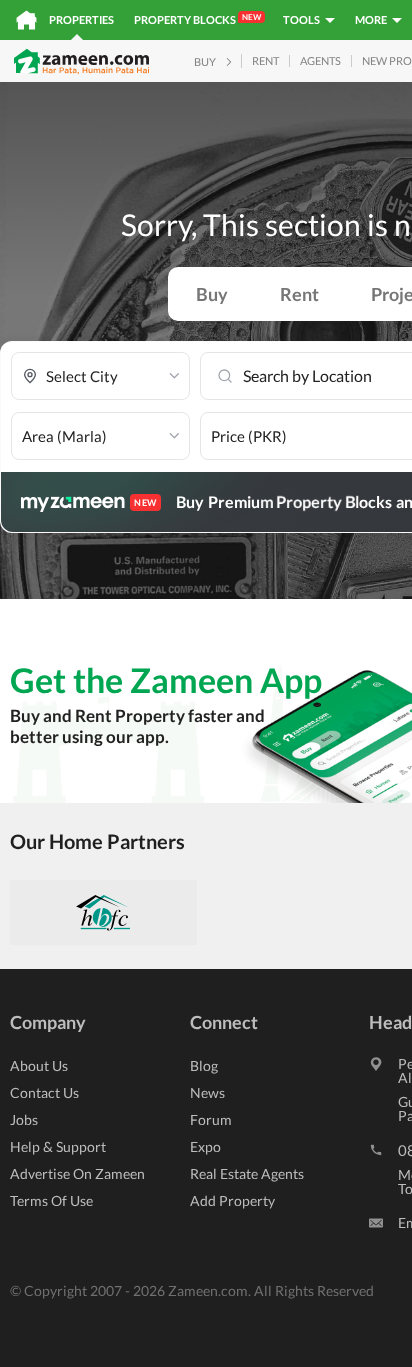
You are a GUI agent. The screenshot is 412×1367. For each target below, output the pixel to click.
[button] (100, 376)
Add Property (232, 1200)
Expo (205, 1146)
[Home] (26, 20)
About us (39, 1065)
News (207, 1092)
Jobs (24, 1119)
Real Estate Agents (247, 1173)
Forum (211, 1119)
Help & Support (58, 1146)
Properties (81, 19)
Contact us (44, 1092)
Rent (299, 294)
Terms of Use (51, 1200)
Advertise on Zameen (77, 1173)
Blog (204, 1065)
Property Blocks (197, 19)
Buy (212, 294)
